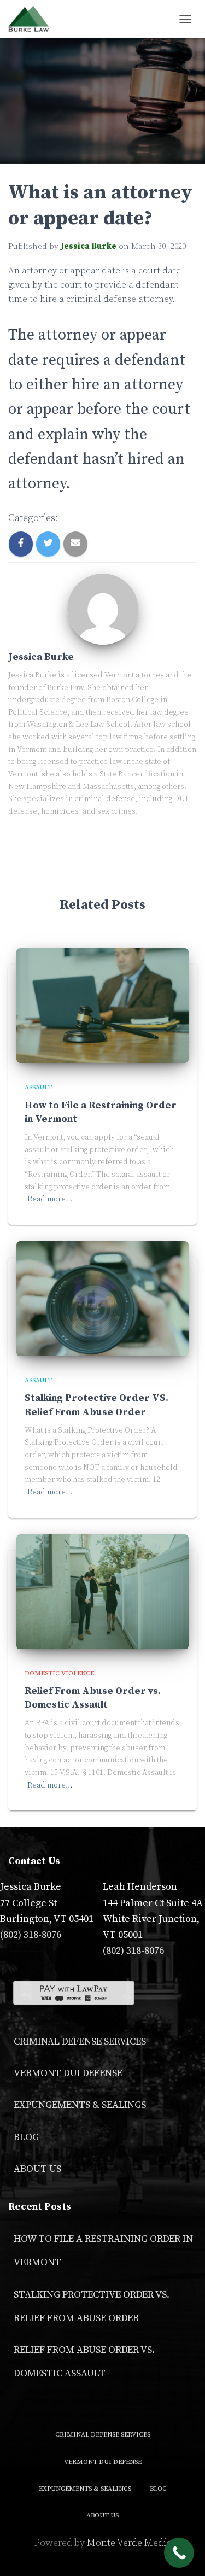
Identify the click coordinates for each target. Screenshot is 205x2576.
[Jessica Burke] (103, 608)
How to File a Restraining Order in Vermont (103, 2251)
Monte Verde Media (129, 2543)
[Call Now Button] (179, 2553)
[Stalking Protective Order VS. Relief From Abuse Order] (102, 1298)
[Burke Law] (33, 19)
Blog (26, 2137)
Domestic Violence (59, 1673)
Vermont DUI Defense (68, 2073)
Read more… (50, 1199)
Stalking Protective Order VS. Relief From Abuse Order (92, 2306)
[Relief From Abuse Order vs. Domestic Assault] (102, 1591)
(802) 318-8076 (31, 1935)
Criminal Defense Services (80, 2041)
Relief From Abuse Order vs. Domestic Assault (84, 2362)
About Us (37, 2169)
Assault (38, 1087)
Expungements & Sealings (80, 2105)
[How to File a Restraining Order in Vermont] (102, 1005)
